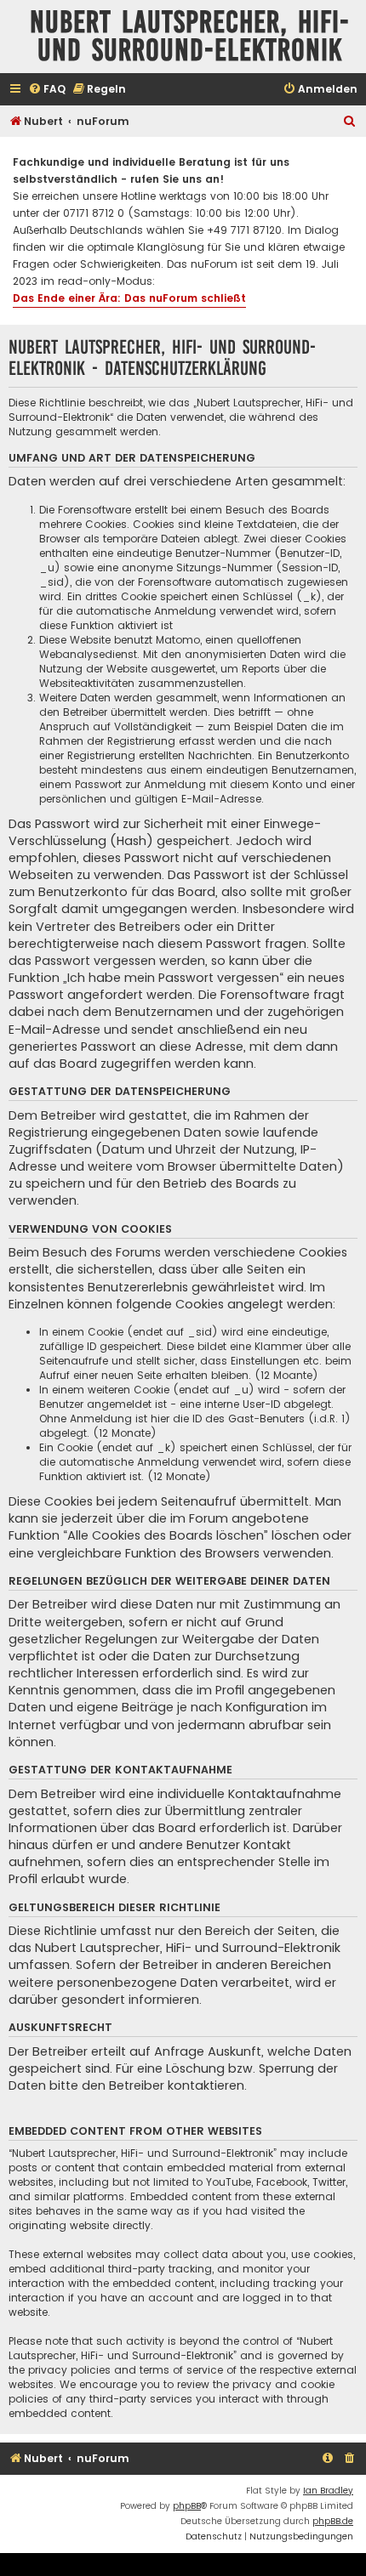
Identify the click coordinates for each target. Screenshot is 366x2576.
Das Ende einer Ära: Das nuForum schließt (129, 298)
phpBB (187, 2506)
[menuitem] (47, 90)
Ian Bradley (328, 2491)
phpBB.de (333, 2521)
